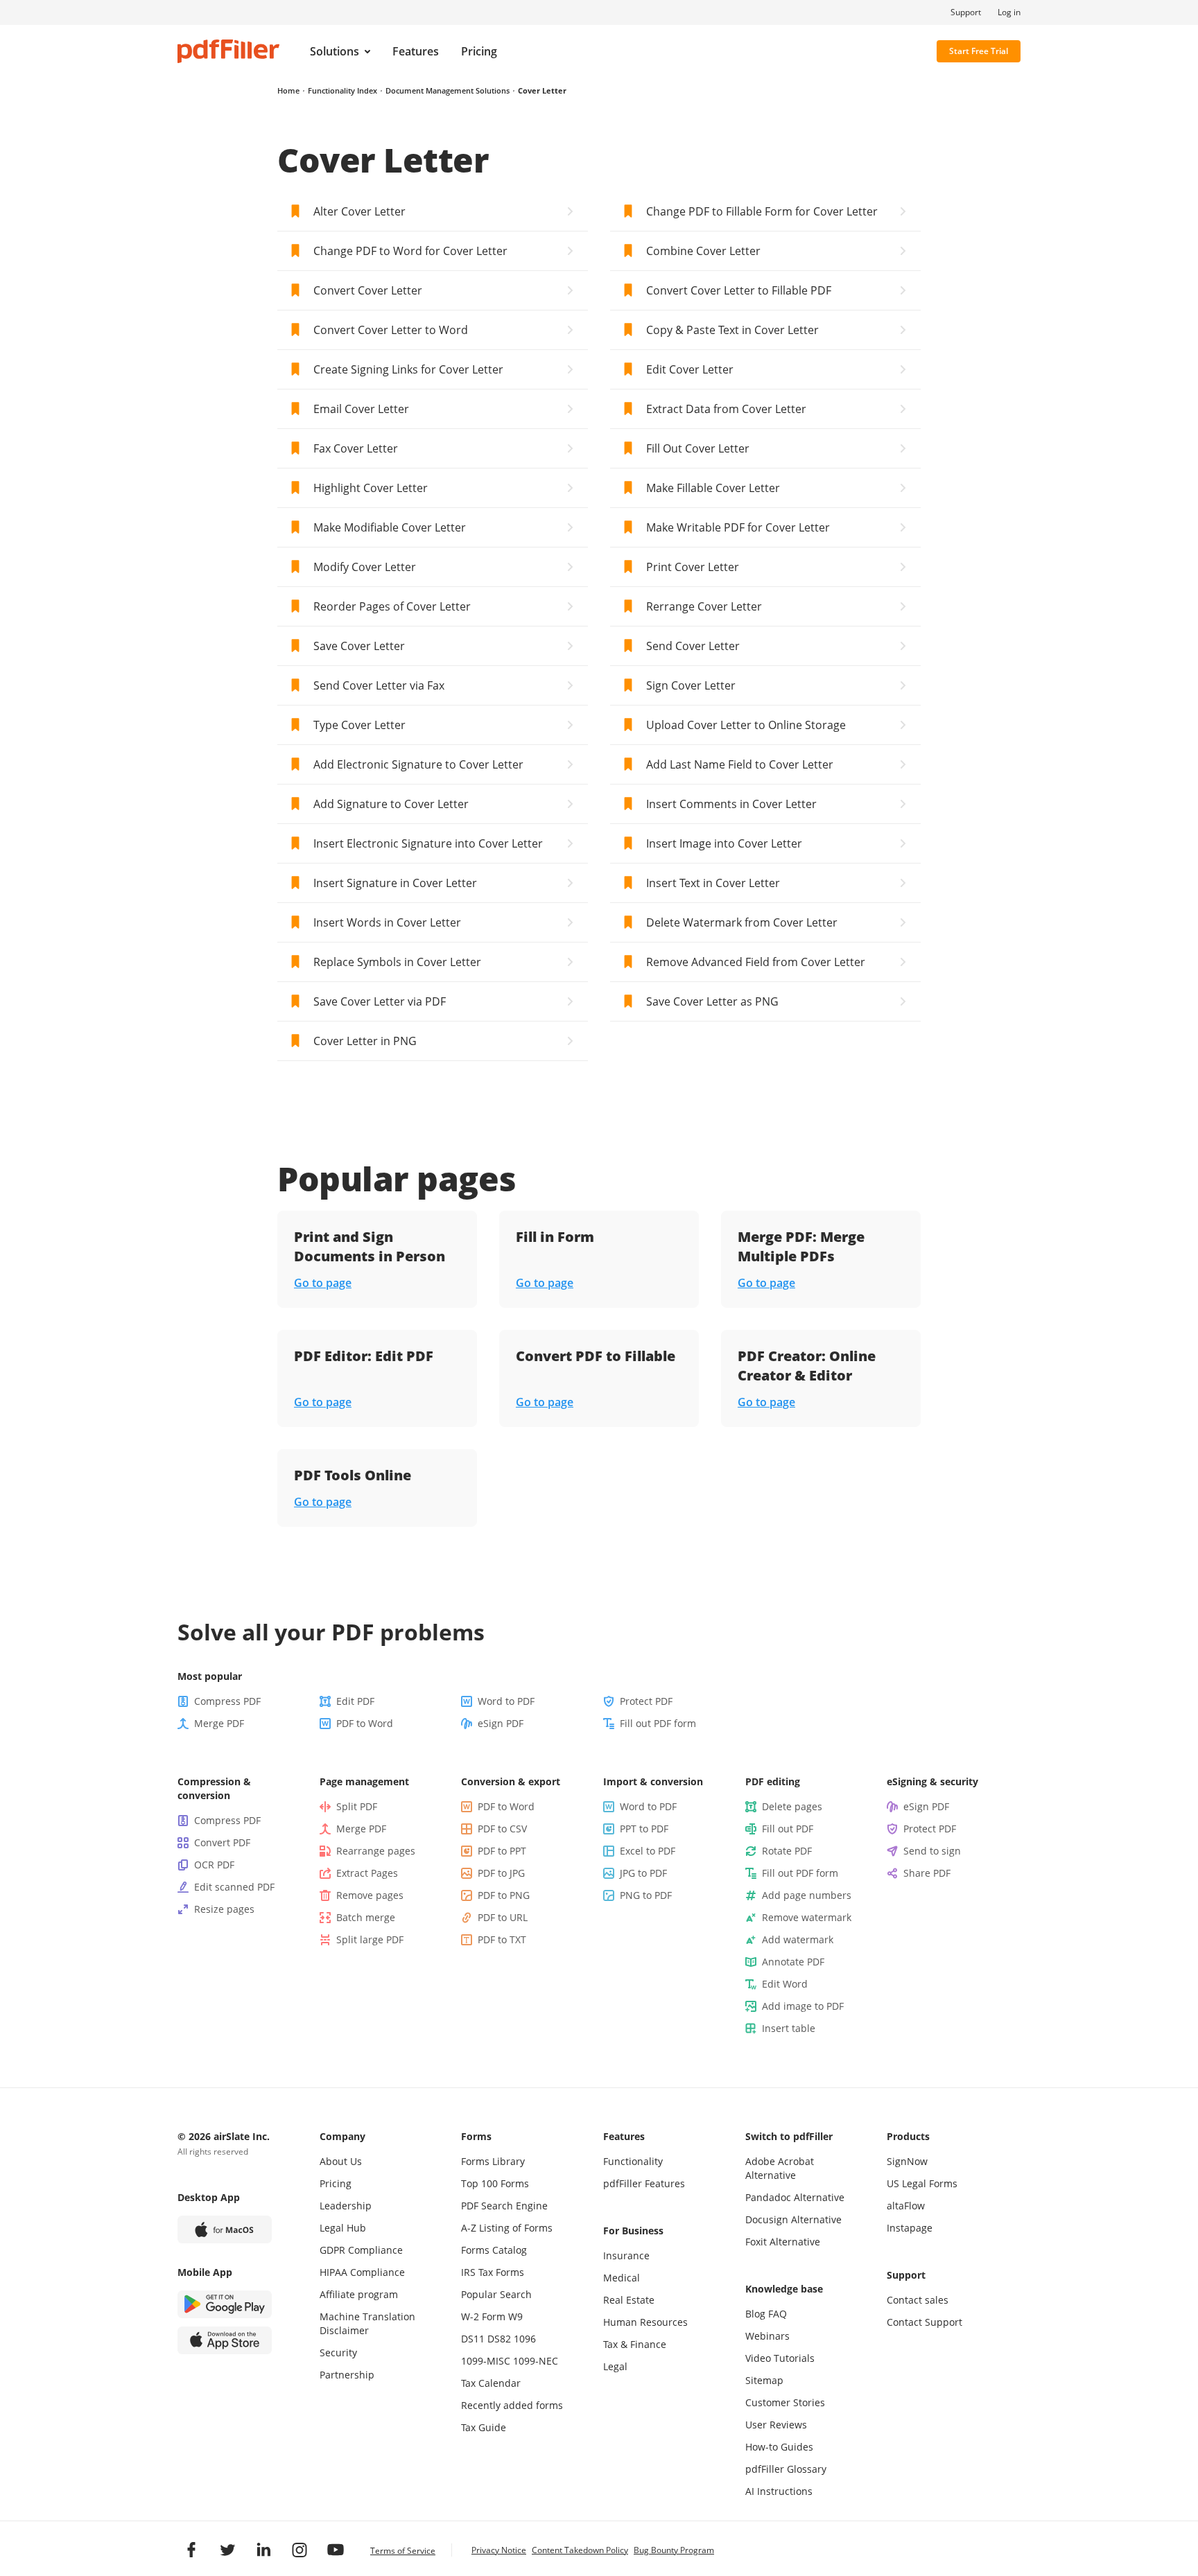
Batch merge (366, 1917)
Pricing (336, 2183)
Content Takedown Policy (580, 2550)
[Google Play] (225, 2304)
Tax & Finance (635, 2344)
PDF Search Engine (504, 2206)
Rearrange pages (376, 1851)
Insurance (626, 2255)
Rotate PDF (787, 1851)
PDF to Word (365, 1723)
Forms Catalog (494, 2250)
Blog (755, 2314)
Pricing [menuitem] (479, 51)
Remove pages (370, 1895)
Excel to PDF (648, 1851)
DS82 (499, 2339)
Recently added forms (512, 2405)
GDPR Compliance (361, 2250)
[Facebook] (191, 2550)
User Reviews (776, 2425)
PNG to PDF (646, 1895)
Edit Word (785, 1984)
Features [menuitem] (416, 51)
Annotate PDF (793, 1962)
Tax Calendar (491, 2383)
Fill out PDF (788, 1829)
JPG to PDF (643, 1873)
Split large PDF (370, 1939)
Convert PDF (222, 1842)
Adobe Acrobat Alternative (780, 2168)
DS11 (473, 2339)
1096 (525, 2339)
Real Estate (629, 2300)
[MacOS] (225, 2229)
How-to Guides (779, 2447)
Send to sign (932, 1851)
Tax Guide (484, 2427)
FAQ (778, 2314)
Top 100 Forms (495, 2183)
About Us (341, 2161)
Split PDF (357, 1806)
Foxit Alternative (783, 2242)
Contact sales (918, 2300)
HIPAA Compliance (362, 2272)
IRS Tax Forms (493, 2272)
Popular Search (496, 2294)
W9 (515, 2316)
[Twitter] (227, 2550)
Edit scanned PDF (234, 1887)
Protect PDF (646, 1701)
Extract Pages (367, 1873)
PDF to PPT (502, 1851)
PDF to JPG (501, 1873)
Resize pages (224, 1909)
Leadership (346, 2206)
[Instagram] (299, 2550)
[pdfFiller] (228, 51)
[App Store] (225, 2340)
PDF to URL (503, 1917)
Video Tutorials (780, 2358)
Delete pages (792, 1806)
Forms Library (493, 2161)
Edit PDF (355, 1701)
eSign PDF (501, 1723)
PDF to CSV (502, 1829)
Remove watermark (807, 1917)
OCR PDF (214, 1865)
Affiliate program (359, 2294)
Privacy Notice (499, 2550)
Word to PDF (506, 1701)
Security (338, 2352)
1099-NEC (536, 2361)
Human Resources (645, 2322)
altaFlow (906, 2206)
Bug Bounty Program (674, 2550)
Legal (615, 2366)
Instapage (910, 2228)
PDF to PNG (504, 1895)
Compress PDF (227, 1701)
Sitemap (764, 2380)
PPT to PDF (644, 1829)
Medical (622, 2278)
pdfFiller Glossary (786, 2469)
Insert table (789, 2028)
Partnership (347, 2375)
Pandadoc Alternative (795, 2197)
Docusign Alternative (793, 2219)
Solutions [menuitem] (335, 51)
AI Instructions (779, 2491)
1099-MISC (486, 2361)
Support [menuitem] (966, 12)
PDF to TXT (502, 1939)
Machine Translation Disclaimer (367, 2323)
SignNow (907, 2161)
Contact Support (924, 2322)
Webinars (767, 2336)
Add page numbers (807, 1895)
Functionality (633, 2161)
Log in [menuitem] (1009, 12)
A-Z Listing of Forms (507, 2228)
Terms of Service (403, 2551)
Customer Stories (785, 2402)
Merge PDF (219, 1723)
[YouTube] (336, 2550)
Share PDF (927, 1873)
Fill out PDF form (658, 1723)
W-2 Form (483, 2316)
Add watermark (798, 1939)
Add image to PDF (803, 2006)
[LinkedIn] (263, 2550)
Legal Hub (343, 2228)
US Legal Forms (922, 2183)
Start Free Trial (979, 51)
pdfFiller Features (644, 2183)
